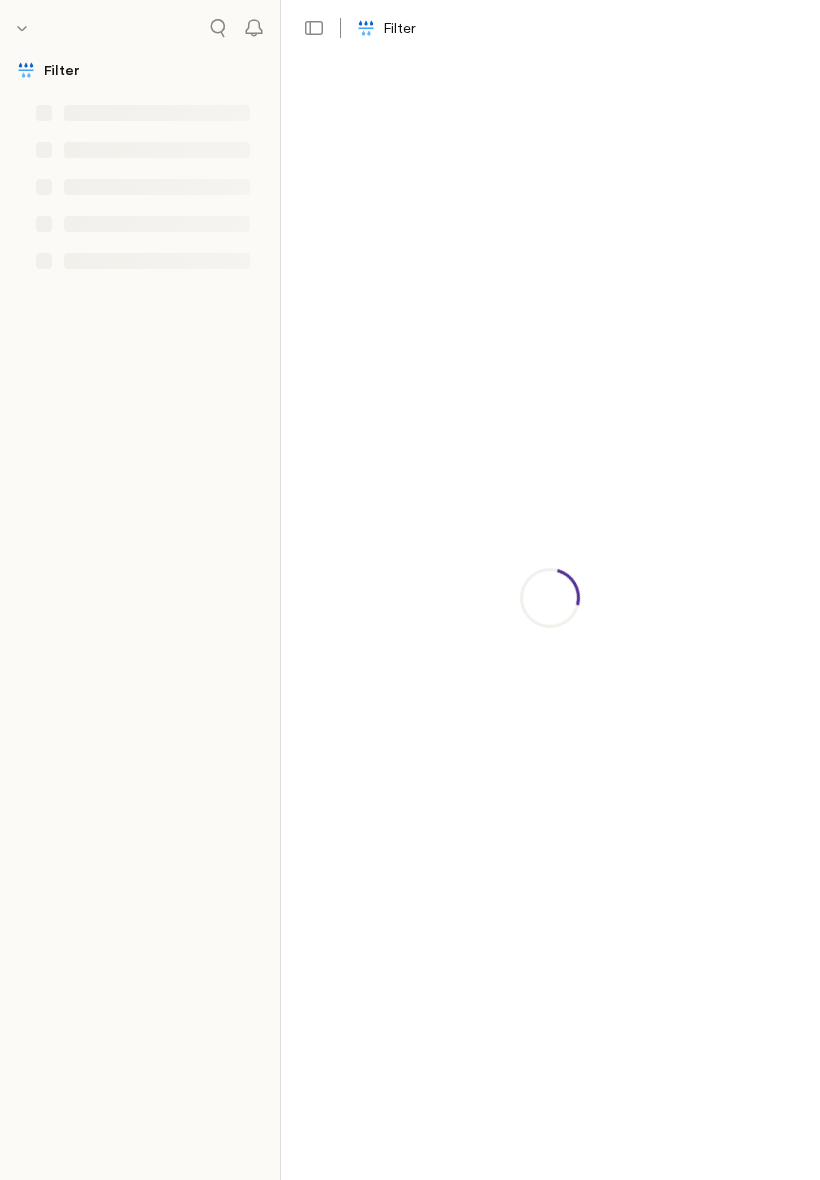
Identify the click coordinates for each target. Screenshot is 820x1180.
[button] (314, 28)
